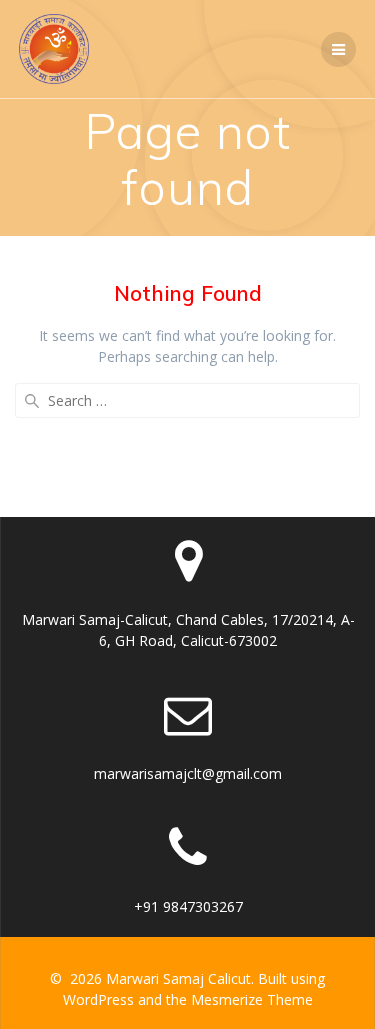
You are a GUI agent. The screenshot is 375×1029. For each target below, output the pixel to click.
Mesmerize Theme (252, 999)
